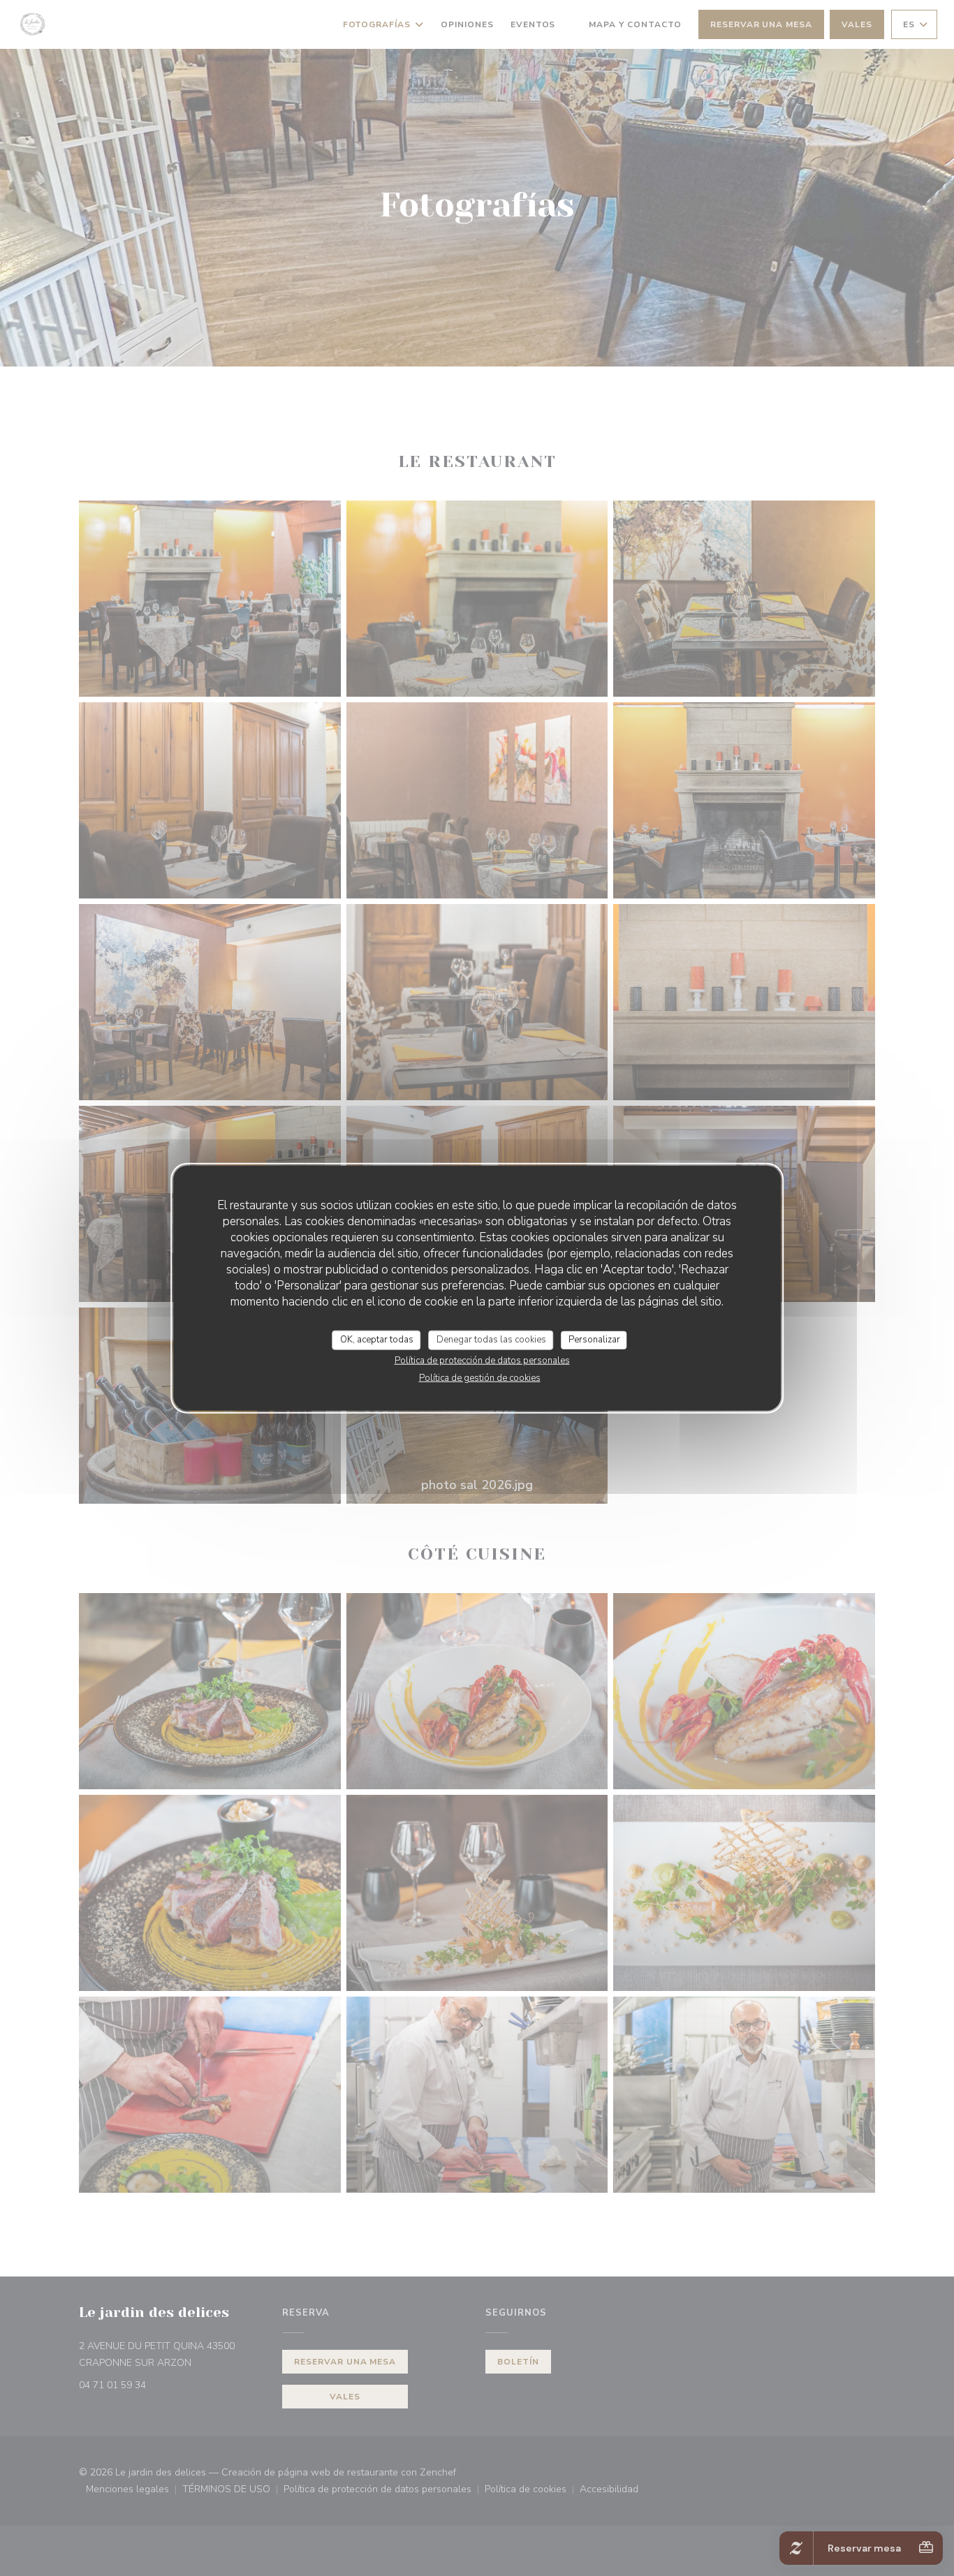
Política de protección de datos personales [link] (482, 1360)
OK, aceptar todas (377, 1340)
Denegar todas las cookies (491, 1340)
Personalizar (594, 1340)
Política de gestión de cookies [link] (480, 1377)
